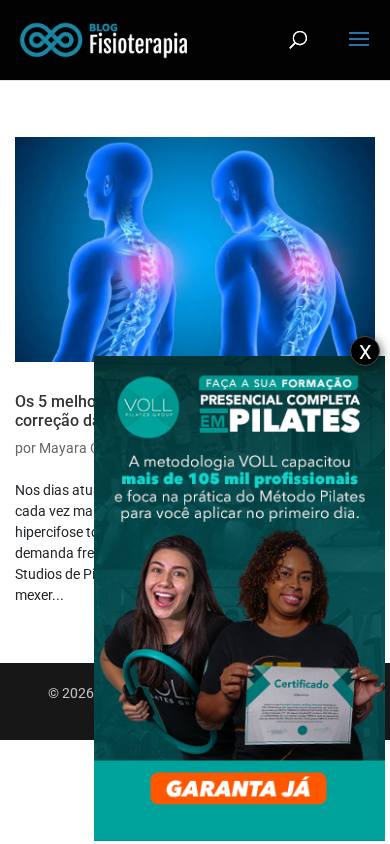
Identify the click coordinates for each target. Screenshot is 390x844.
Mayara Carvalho (92, 448)
